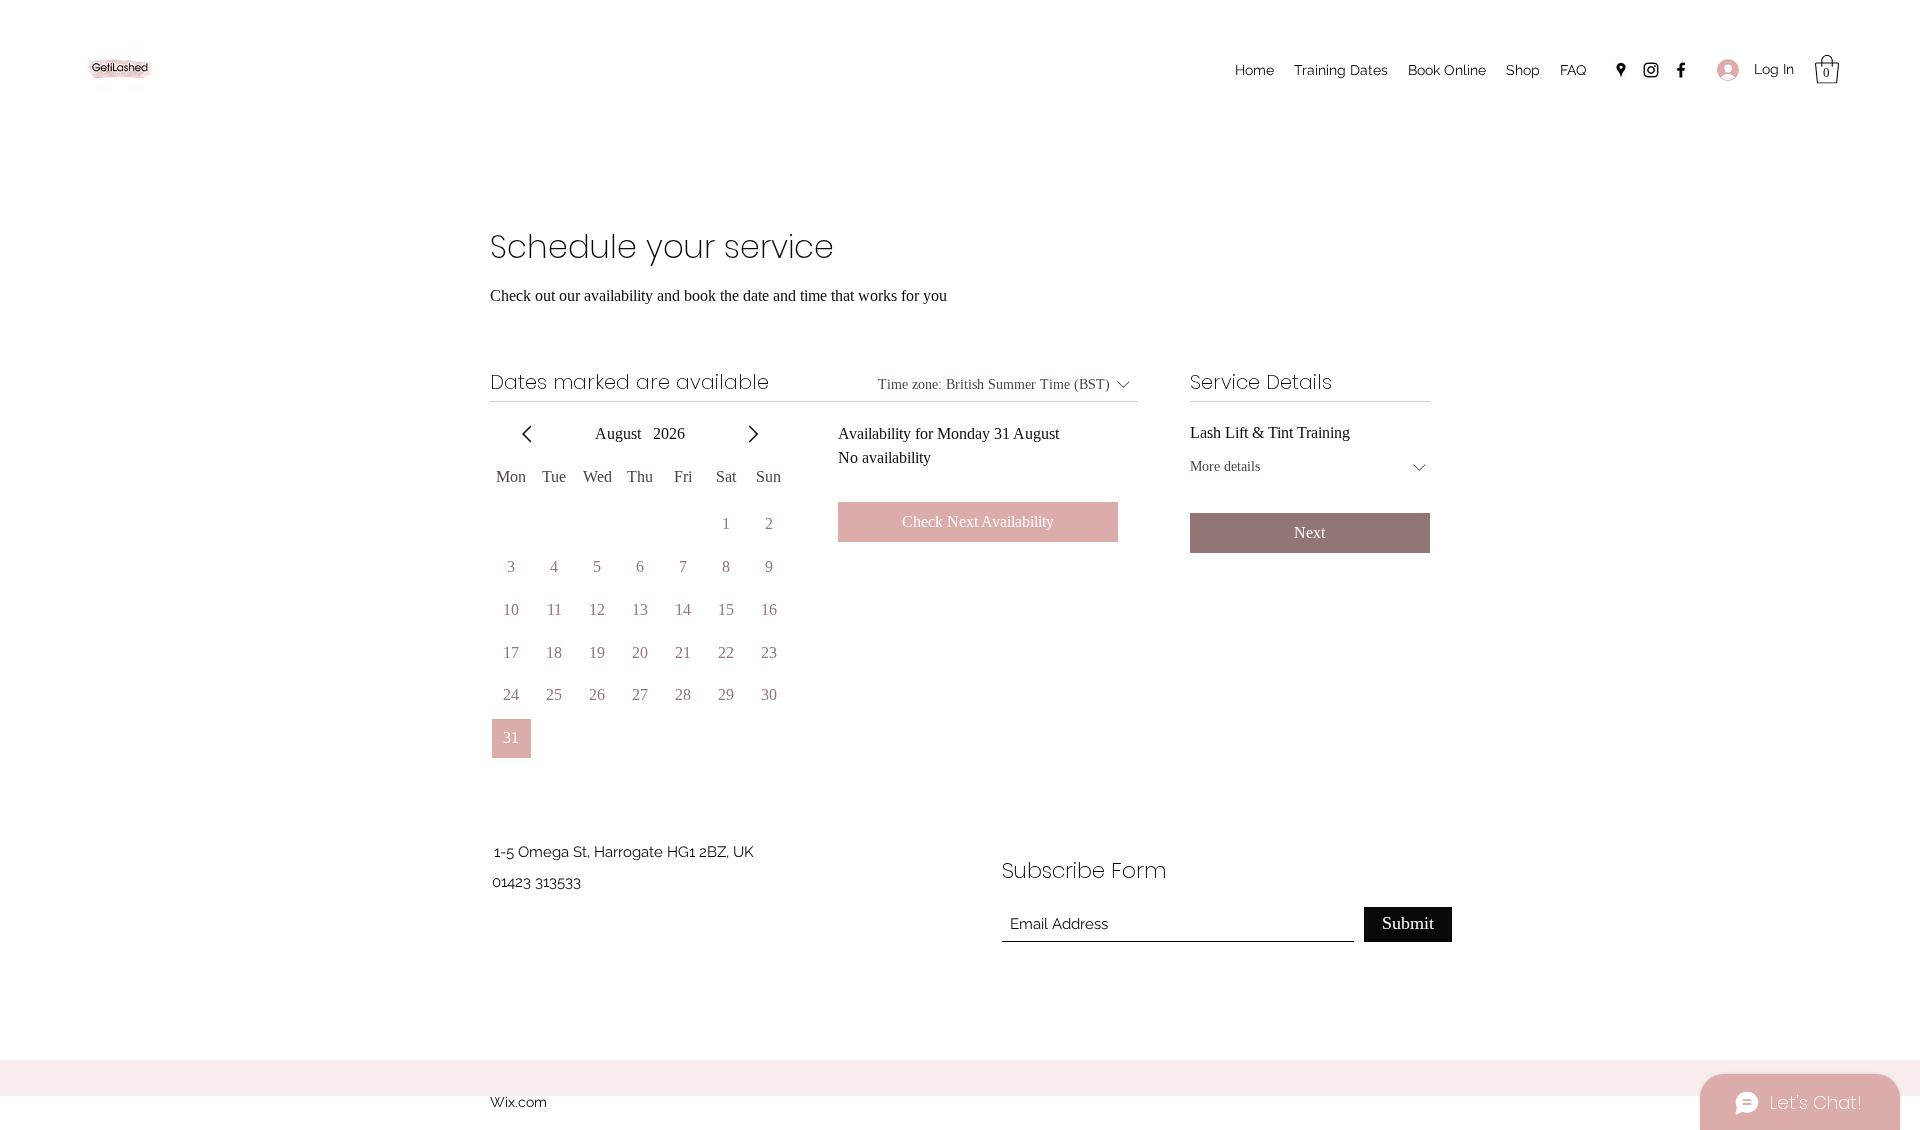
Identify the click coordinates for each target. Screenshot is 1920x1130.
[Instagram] (1651, 70)
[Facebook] (1681, 70)
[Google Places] (1621, 70)
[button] (1827, 69)
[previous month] (527, 434)
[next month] (753, 434)
